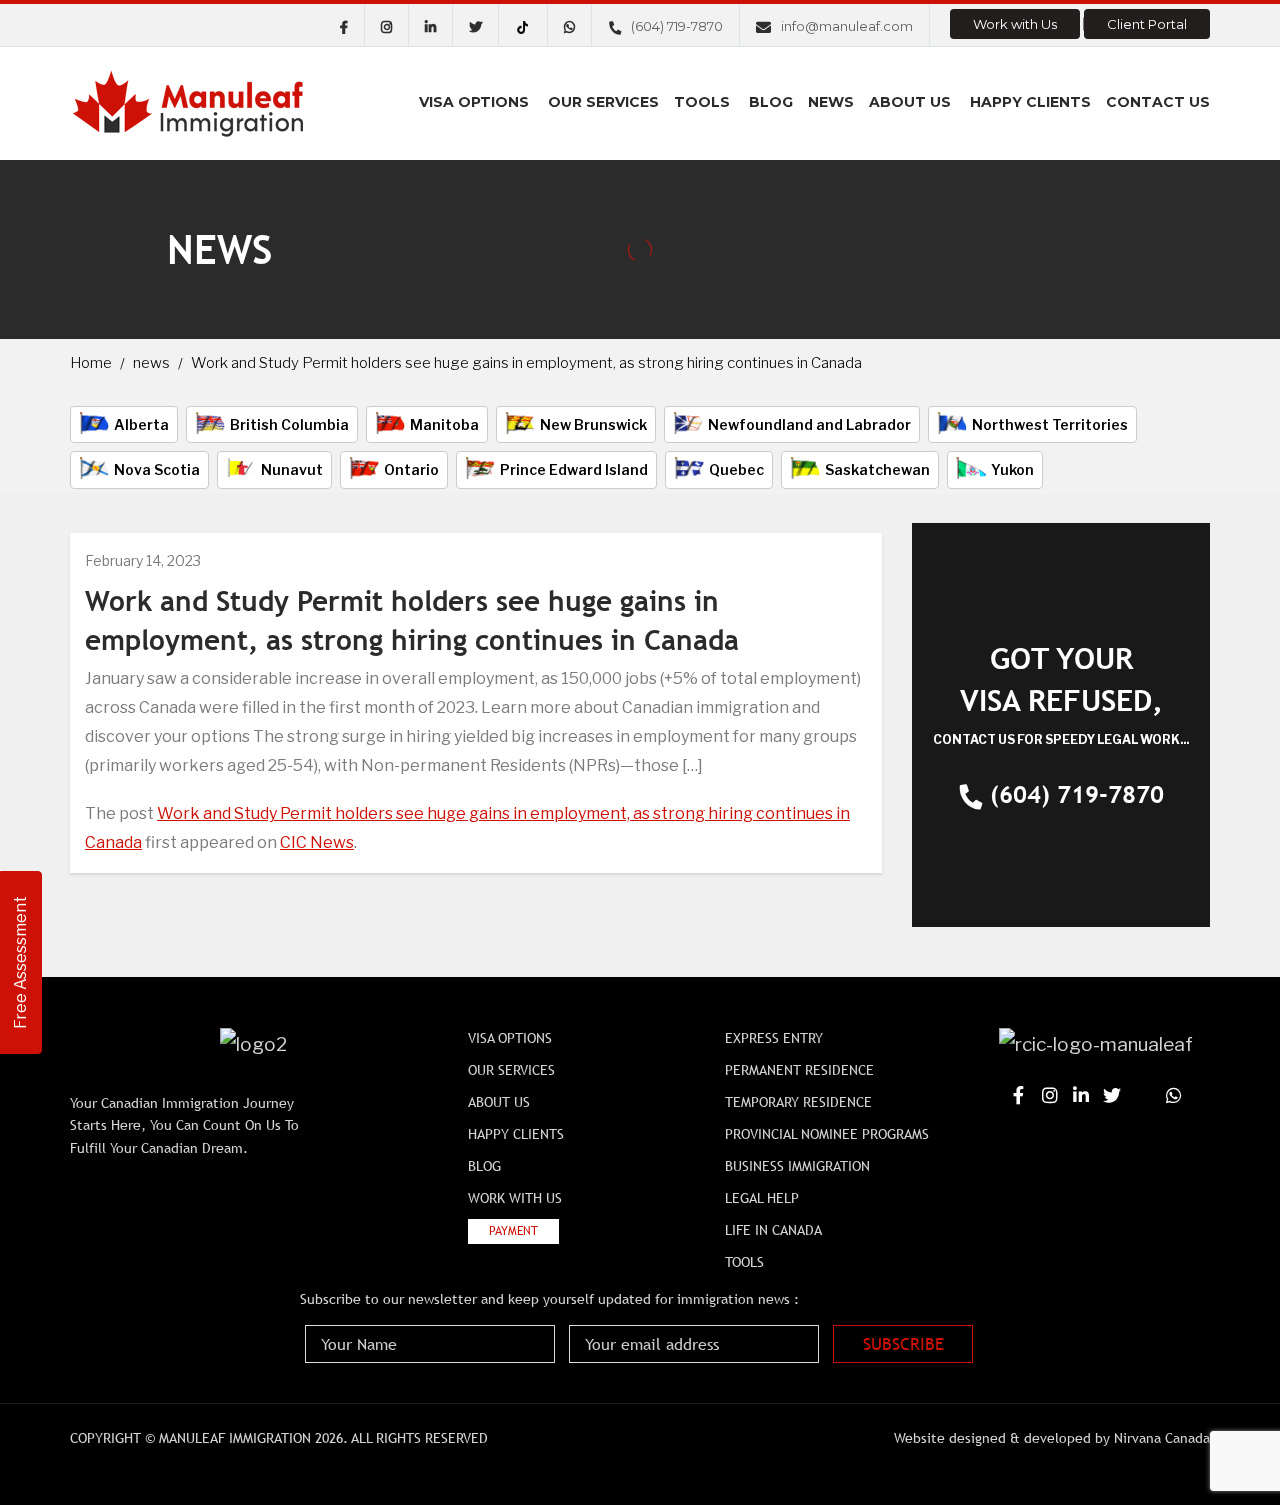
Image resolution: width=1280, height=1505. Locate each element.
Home (91, 363)
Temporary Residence (798, 1102)
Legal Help (762, 1198)
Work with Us (1015, 24)
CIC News (317, 842)
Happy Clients (1030, 102)
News (831, 102)
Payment (513, 1231)
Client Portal (1147, 24)
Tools (702, 102)
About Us (910, 102)
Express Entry (774, 1038)
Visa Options (474, 102)
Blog (771, 102)
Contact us (1158, 102)
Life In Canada (773, 1230)
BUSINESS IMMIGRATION (797, 1166)
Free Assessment (20, 962)
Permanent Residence (799, 1070)
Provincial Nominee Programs (827, 1134)
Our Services (603, 102)
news (151, 363)
